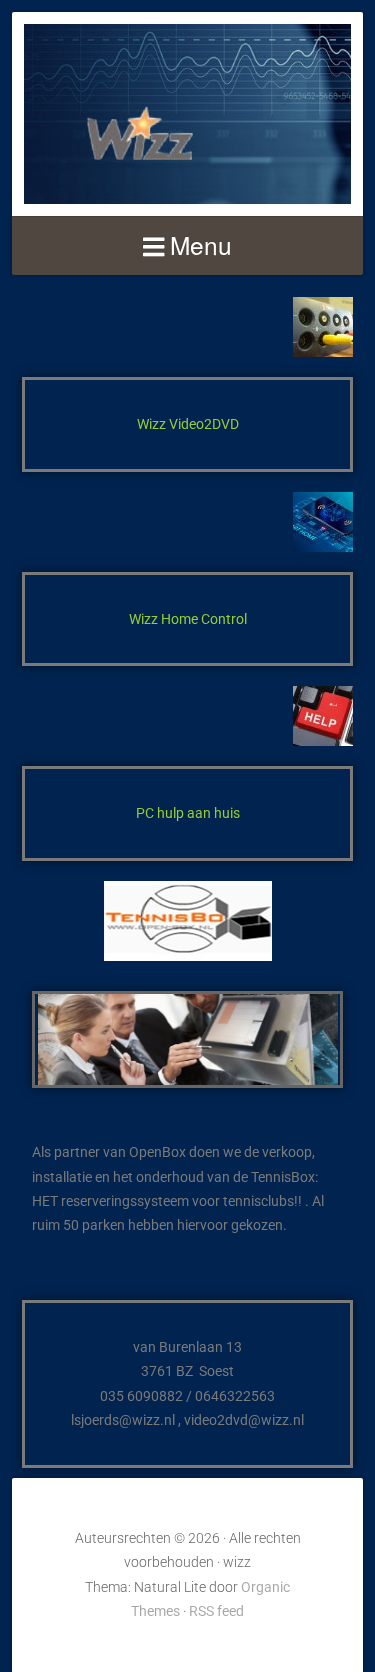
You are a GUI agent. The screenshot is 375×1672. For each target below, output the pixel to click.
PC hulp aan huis (188, 813)
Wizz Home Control (188, 619)
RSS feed (216, 1611)
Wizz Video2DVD (188, 424)
